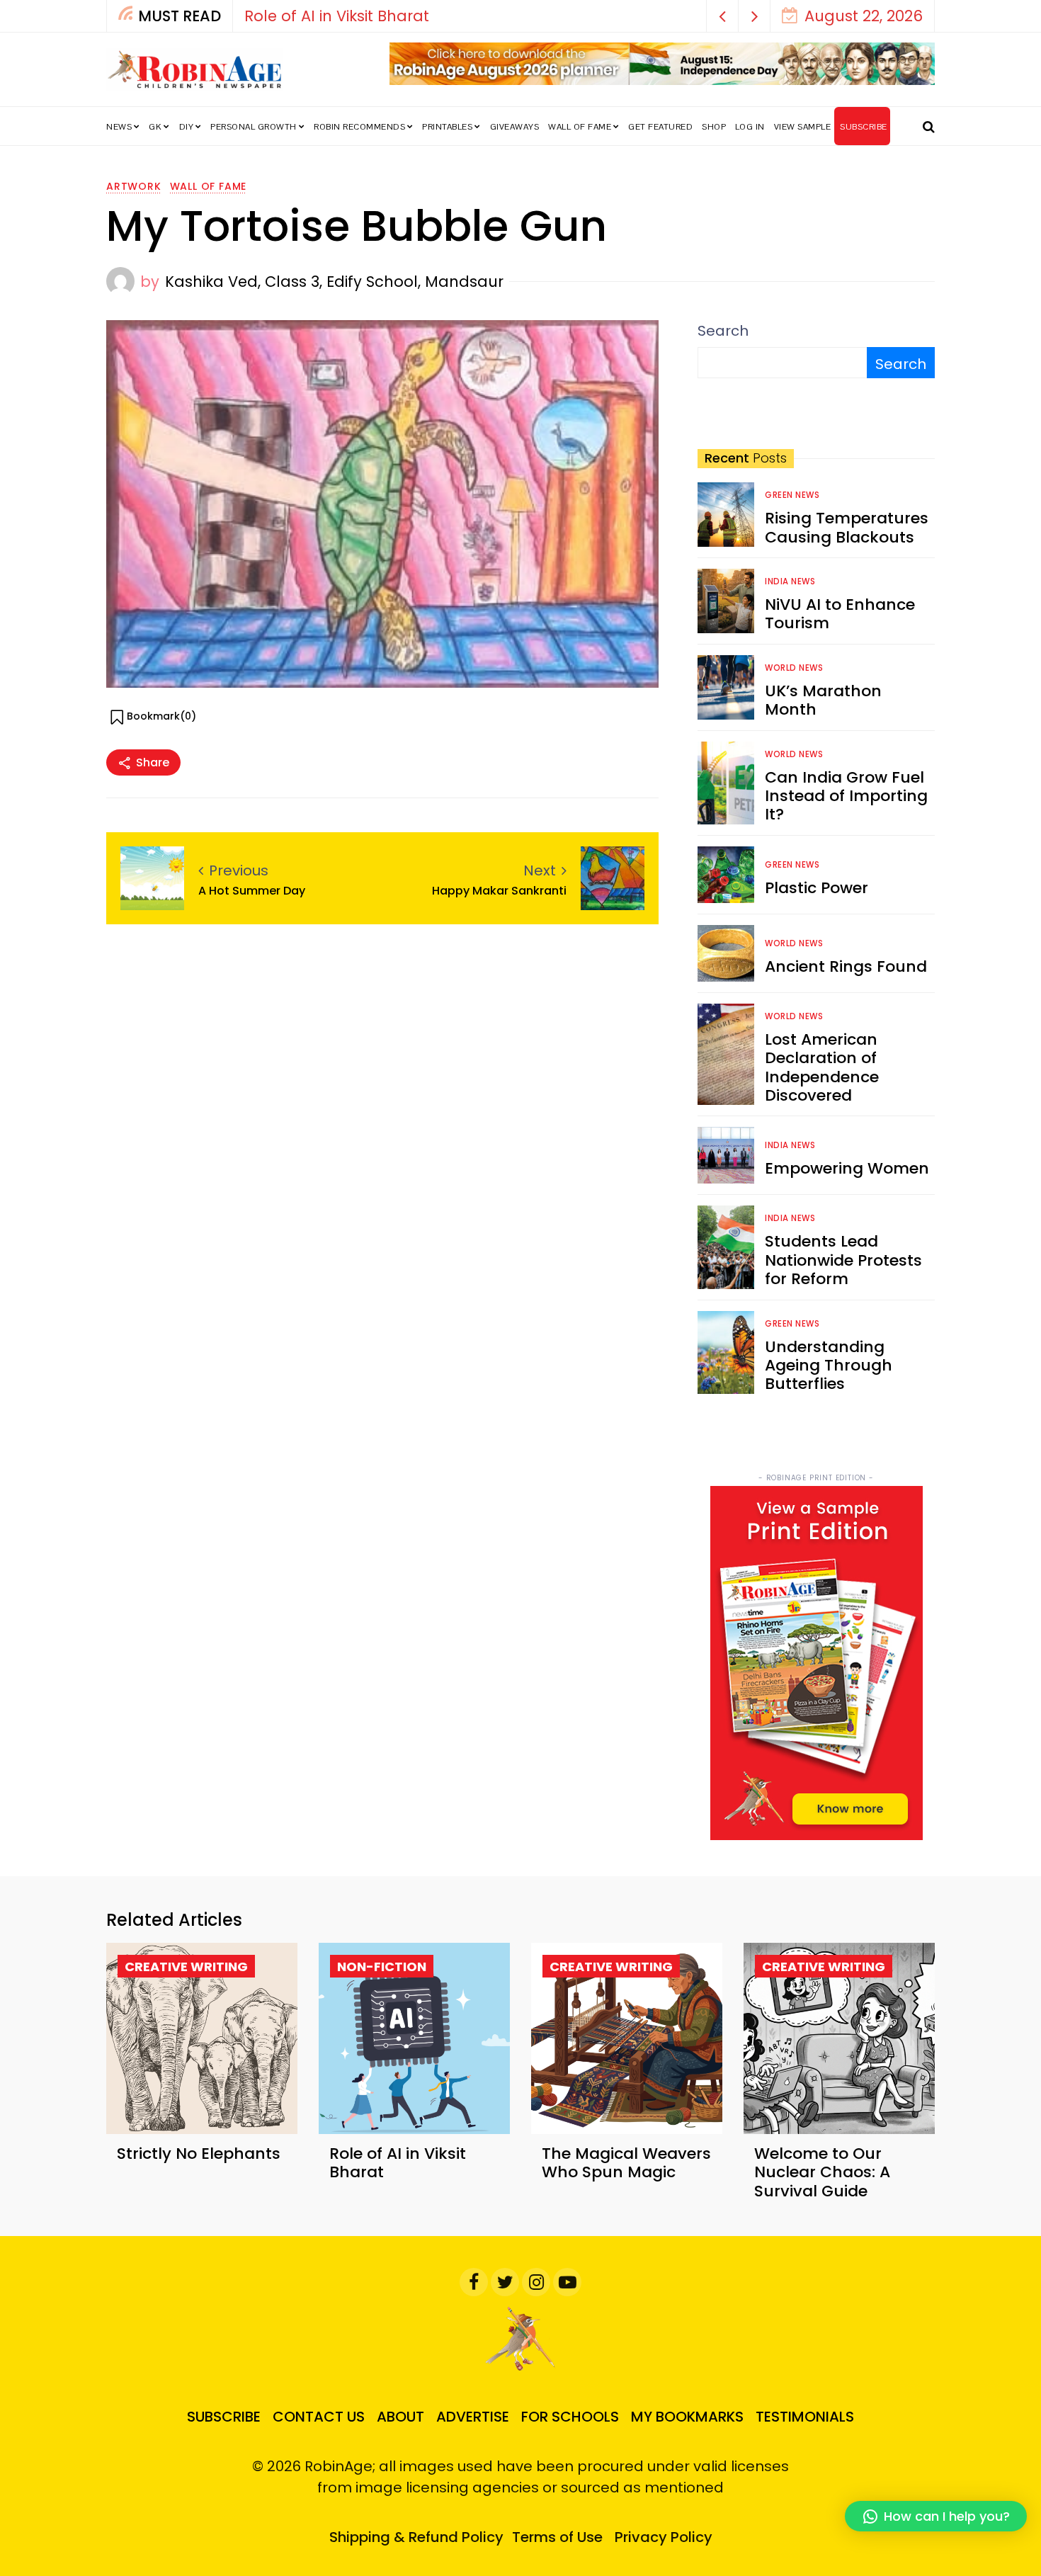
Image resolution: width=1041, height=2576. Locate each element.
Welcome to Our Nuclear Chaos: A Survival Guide (822, 2172)
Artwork (134, 186)
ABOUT (400, 2417)
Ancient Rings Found (846, 966)
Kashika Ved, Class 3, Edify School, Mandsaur (334, 282)
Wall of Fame (580, 127)
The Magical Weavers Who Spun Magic (626, 2163)
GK (155, 127)
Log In (750, 127)
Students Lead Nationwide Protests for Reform (843, 1260)
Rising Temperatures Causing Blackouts (847, 527)
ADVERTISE (473, 2417)
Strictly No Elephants (199, 2154)
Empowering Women (847, 1168)
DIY (187, 127)
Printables (447, 127)
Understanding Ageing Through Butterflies (829, 1366)
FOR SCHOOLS (570, 2417)
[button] (723, 16)
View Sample (803, 127)
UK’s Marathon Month (823, 700)
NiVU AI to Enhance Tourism (840, 614)
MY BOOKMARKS (687, 2417)
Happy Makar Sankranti (499, 891)
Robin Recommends (359, 127)
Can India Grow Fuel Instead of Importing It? (846, 796)
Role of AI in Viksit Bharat (337, 16)
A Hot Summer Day (252, 891)
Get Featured (660, 127)
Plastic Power (817, 888)
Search (723, 331)
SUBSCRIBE (864, 127)
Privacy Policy (664, 2537)
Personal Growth (254, 127)
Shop (714, 127)
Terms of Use (557, 2537)
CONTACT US (319, 2417)
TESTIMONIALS (805, 2417)
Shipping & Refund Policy (416, 2537)
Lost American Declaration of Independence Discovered (822, 1067)
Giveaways (515, 127)
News (119, 127)
